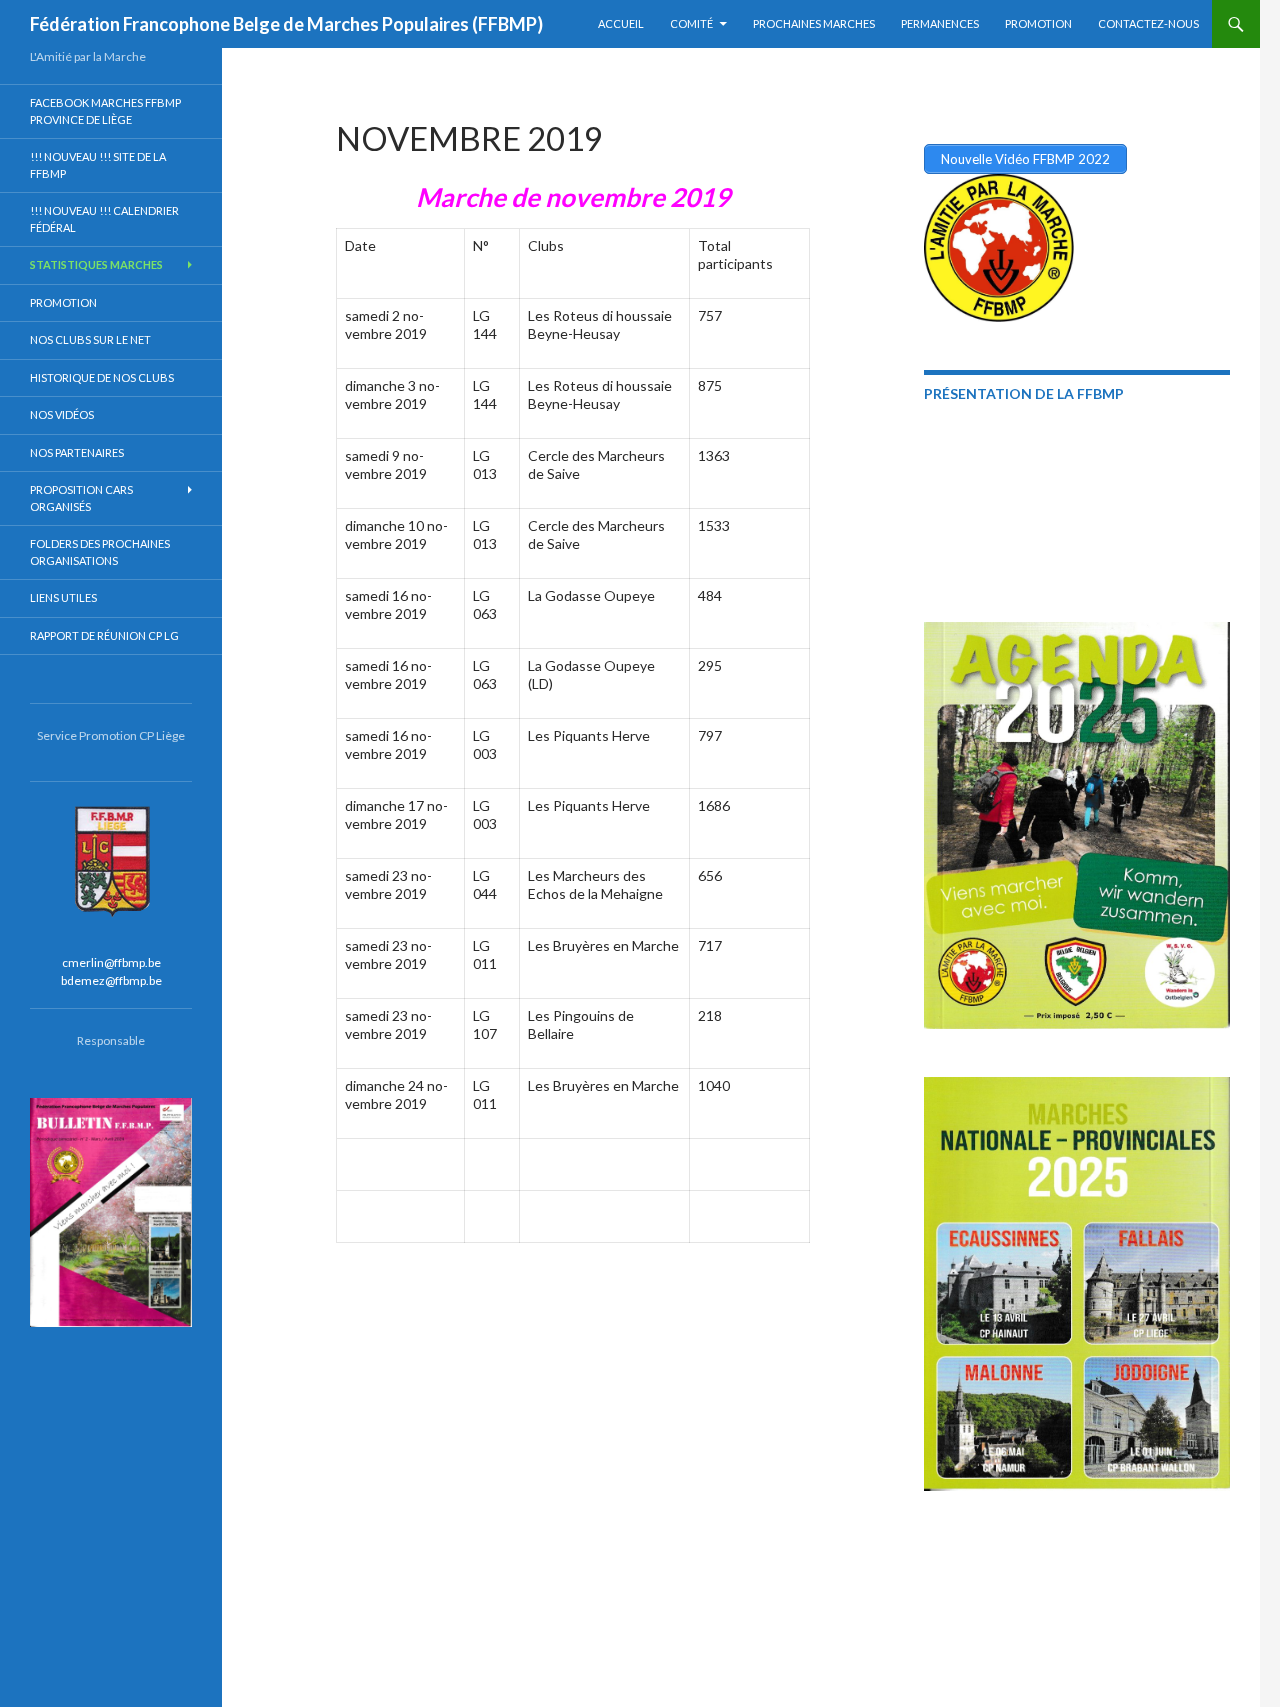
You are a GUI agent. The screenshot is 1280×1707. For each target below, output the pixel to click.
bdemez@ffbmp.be (111, 980)
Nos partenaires (77, 452)
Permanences (940, 23)
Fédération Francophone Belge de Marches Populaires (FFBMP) (286, 24)
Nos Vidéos (62, 414)
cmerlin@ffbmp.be (111, 962)
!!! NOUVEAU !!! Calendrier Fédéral (104, 219)
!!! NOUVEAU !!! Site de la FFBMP (98, 165)
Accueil (621, 23)
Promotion (1038, 23)
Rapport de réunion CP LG (104, 635)
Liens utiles (63, 597)
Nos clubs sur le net (90, 339)
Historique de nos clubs (102, 377)
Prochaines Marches (814, 23)
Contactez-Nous (1148, 23)
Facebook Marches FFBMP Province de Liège (105, 111)
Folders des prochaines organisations (100, 552)
